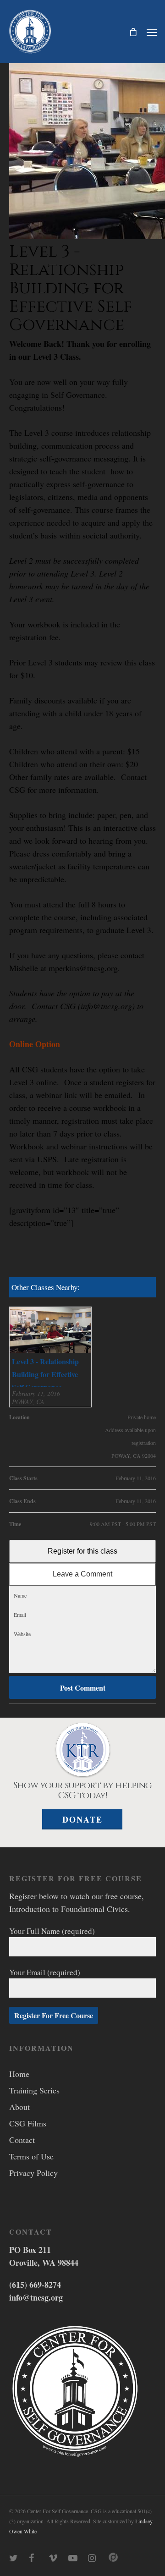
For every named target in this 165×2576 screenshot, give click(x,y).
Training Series (34, 2090)
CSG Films (28, 2123)
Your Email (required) (45, 1972)
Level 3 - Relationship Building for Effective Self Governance (45, 1374)
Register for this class (82, 1551)
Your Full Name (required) (52, 1931)
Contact (22, 2140)
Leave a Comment (82, 1574)
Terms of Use (31, 2156)
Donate (82, 1819)
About (19, 2107)
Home (19, 2074)
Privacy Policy (33, 2173)
